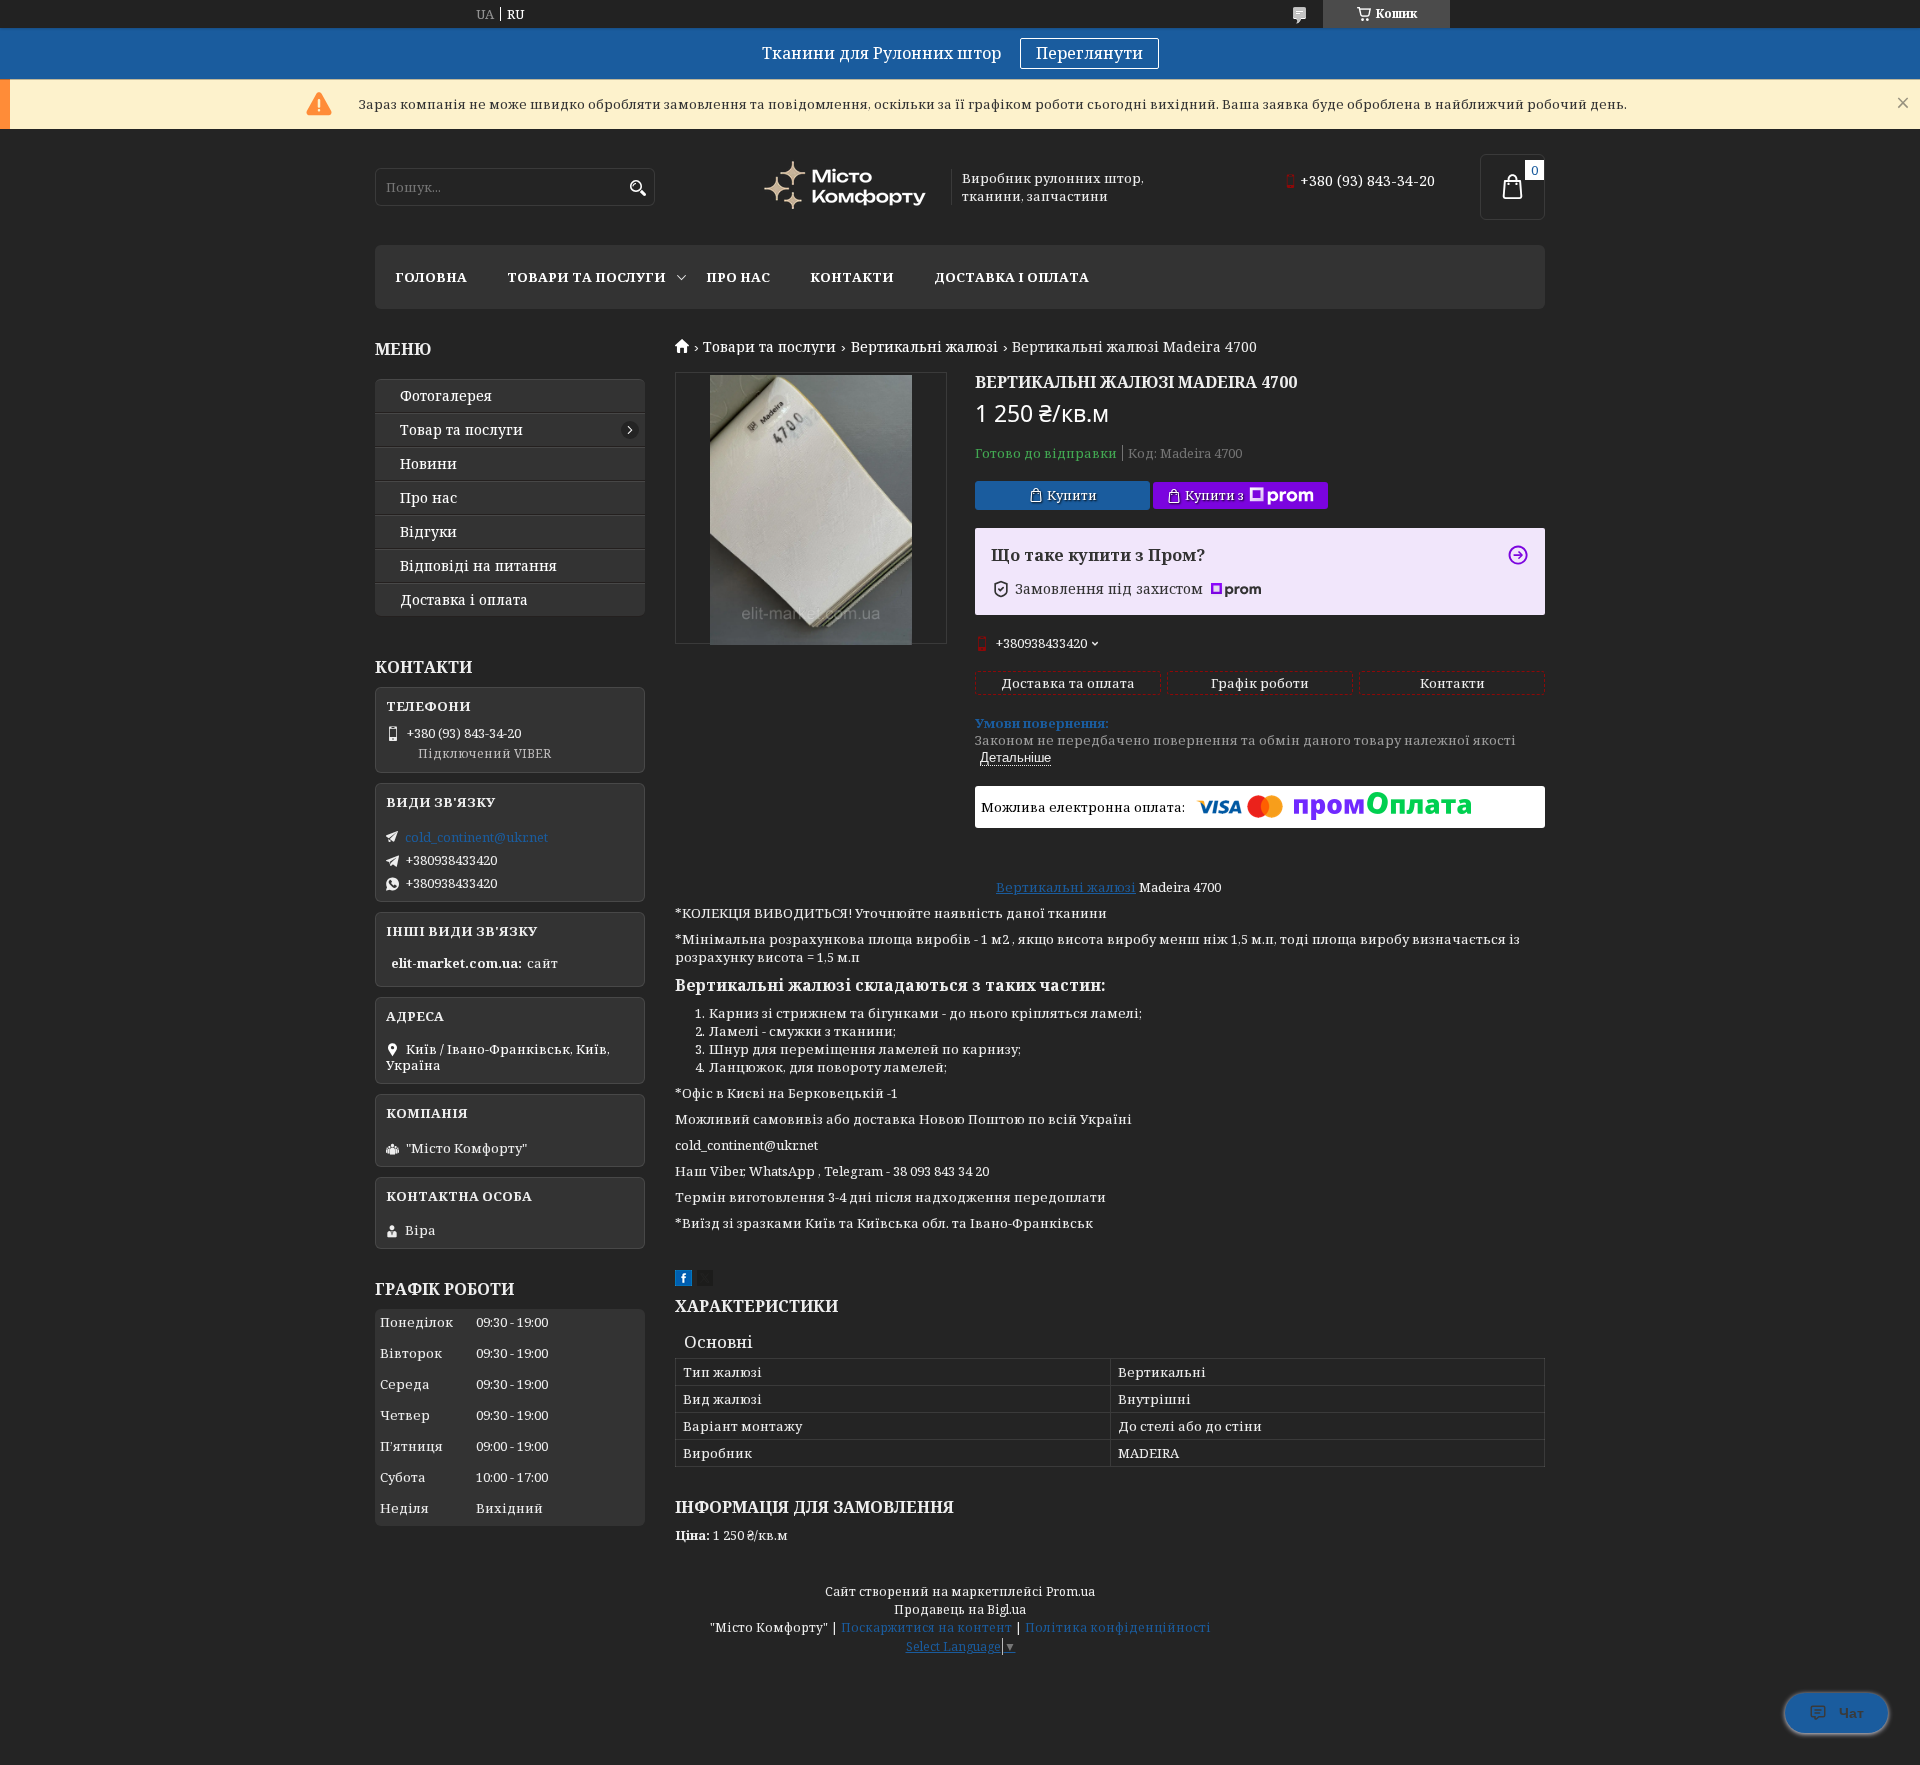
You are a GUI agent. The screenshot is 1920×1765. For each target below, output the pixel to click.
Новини (428, 464)
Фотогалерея (446, 396)
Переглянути (1089, 53)
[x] (705, 1281)
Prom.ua (1070, 1591)
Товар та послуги (461, 430)
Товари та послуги (586, 277)
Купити (1072, 495)
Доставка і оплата (1011, 277)
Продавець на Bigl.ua (960, 1609)
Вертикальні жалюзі (924, 347)
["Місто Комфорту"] (848, 187)
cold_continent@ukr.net (476, 837)
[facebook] (683, 1281)
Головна (431, 277)
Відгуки (428, 532)
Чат (1851, 1713)
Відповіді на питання (478, 566)
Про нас (738, 277)
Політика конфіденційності (1118, 1627)
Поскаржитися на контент (926, 1627)
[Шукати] (637, 188)
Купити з (1214, 495)
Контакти (852, 277)
